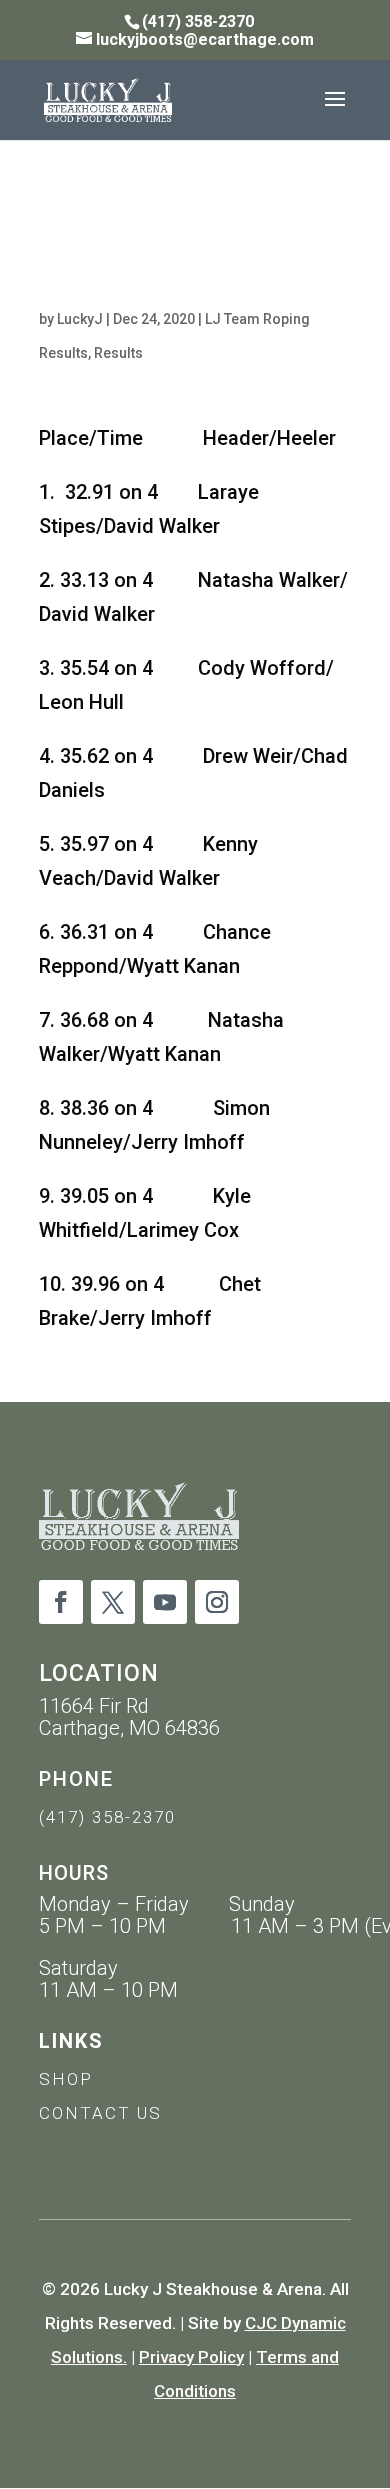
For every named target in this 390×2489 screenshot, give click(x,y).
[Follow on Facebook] (61, 1602)
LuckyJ (80, 319)
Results (118, 353)
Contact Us (100, 2113)
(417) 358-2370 (107, 1817)
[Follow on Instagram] (217, 1602)
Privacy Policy (191, 2357)
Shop (66, 2079)
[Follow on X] (113, 1602)
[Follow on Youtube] (165, 1602)
